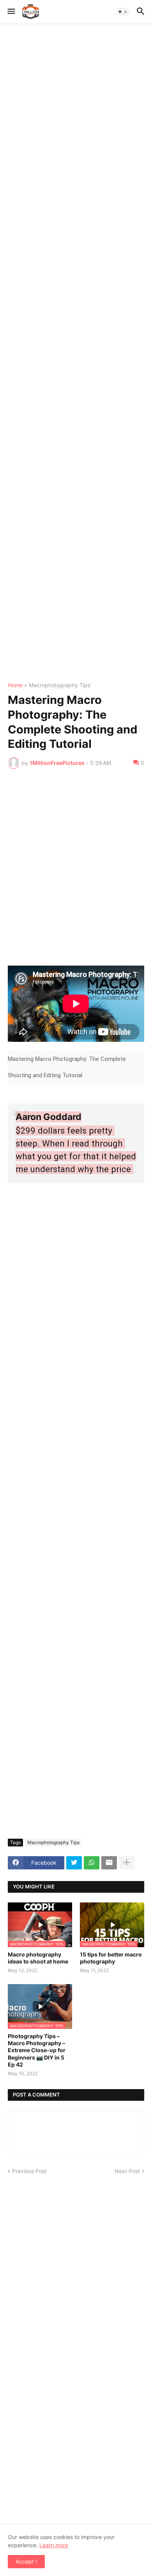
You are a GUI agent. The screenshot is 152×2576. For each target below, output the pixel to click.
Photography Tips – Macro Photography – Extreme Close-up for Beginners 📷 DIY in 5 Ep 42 (37, 2050)
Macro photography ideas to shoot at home (38, 1958)
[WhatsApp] (92, 1863)
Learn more (54, 2545)
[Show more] (127, 1863)
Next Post (127, 2171)
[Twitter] (74, 1863)
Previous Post (29, 2171)
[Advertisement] (76, 353)
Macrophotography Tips (60, 685)
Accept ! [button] (26, 2561)
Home (15, 685)
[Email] (109, 1863)
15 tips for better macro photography (111, 1958)
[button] (11, 12)
